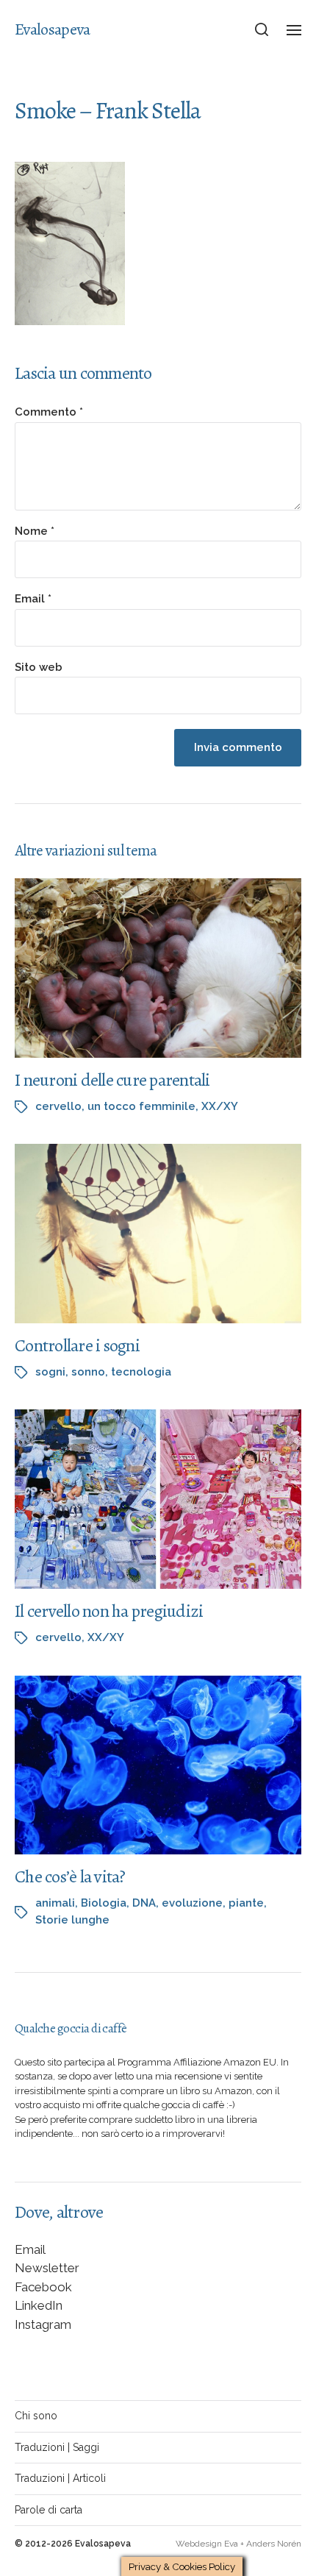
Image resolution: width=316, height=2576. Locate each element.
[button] (262, 29)
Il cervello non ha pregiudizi (109, 1611)
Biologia (104, 1903)
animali (55, 1903)
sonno (88, 1372)
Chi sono (36, 2416)
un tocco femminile (141, 1106)
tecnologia (141, 1372)
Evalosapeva (52, 29)
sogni (50, 1372)
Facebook (43, 2287)
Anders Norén (274, 2544)
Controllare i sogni (77, 1345)
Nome (35, 531)
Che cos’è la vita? (70, 1876)
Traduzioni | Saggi (57, 2447)
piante (246, 1903)
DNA (144, 1903)
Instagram (43, 2324)
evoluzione (192, 1903)
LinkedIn (39, 2305)
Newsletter (47, 2268)
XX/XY (220, 1106)
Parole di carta (49, 2510)
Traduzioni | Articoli (60, 2478)
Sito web (39, 668)
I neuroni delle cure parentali (112, 1080)
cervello (58, 1106)
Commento (49, 412)
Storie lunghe (72, 1920)
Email (33, 599)
